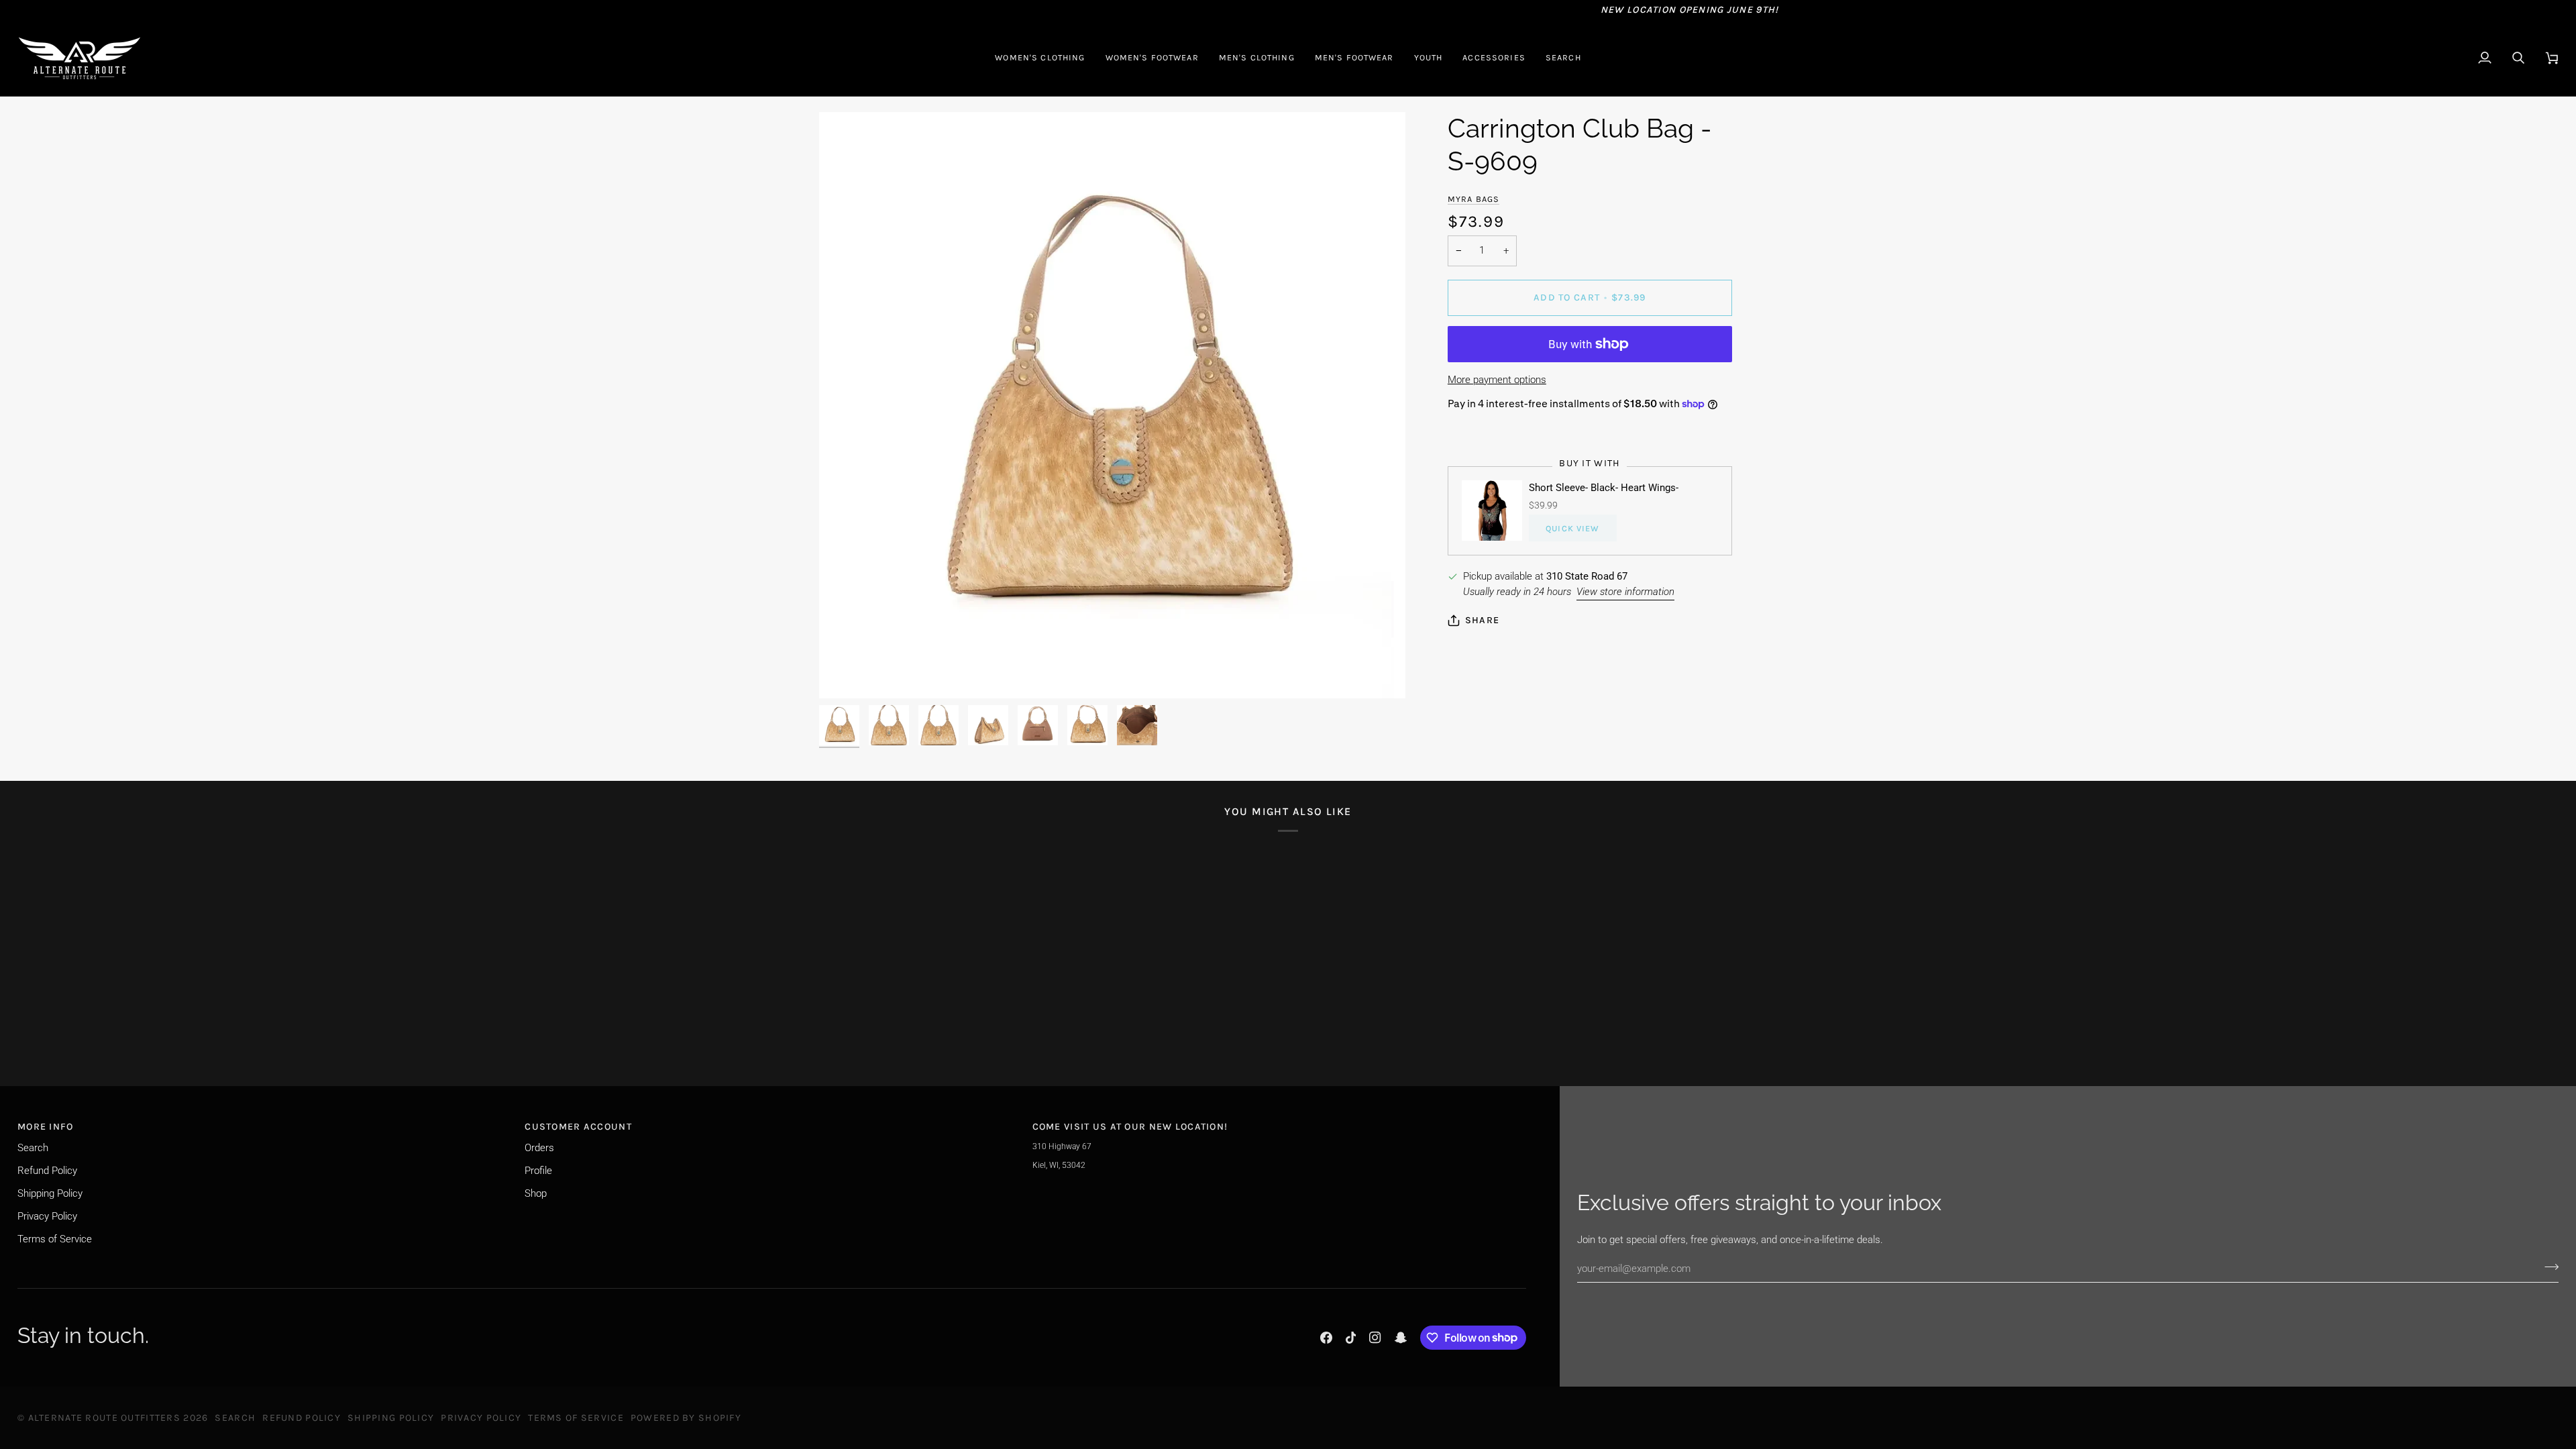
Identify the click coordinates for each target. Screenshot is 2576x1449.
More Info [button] (46, 1127)
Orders (539, 1148)
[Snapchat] (1401, 1338)
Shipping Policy (50, 1193)
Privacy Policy (47, 1216)
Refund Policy (47, 1171)
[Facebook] (1326, 1338)
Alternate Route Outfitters (104, 1418)
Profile (538, 1171)
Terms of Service (55, 1239)
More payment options (1497, 380)
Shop (536, 1193)
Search (33, 1148)
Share (1482, 620)
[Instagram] (1375, 1338)
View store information (1625, 592)
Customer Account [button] (578, 1127)
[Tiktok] (1351, 1338)
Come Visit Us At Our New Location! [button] (1130, 1127)
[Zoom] (1112, 405)
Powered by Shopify (686, 1418)
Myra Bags (1473, 199)
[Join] (2547, 1267)
